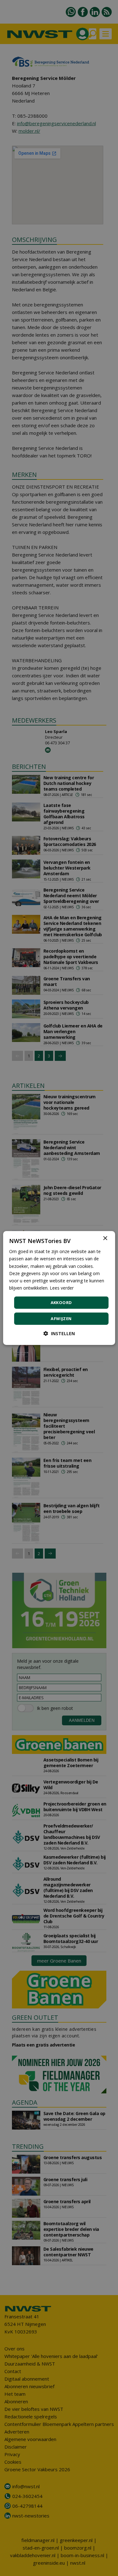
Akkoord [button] (61, 1302)
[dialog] (59, 1288)
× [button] (105, 1238)
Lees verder (62, 1288)
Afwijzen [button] (61, 1319)
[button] (59, 1333)
